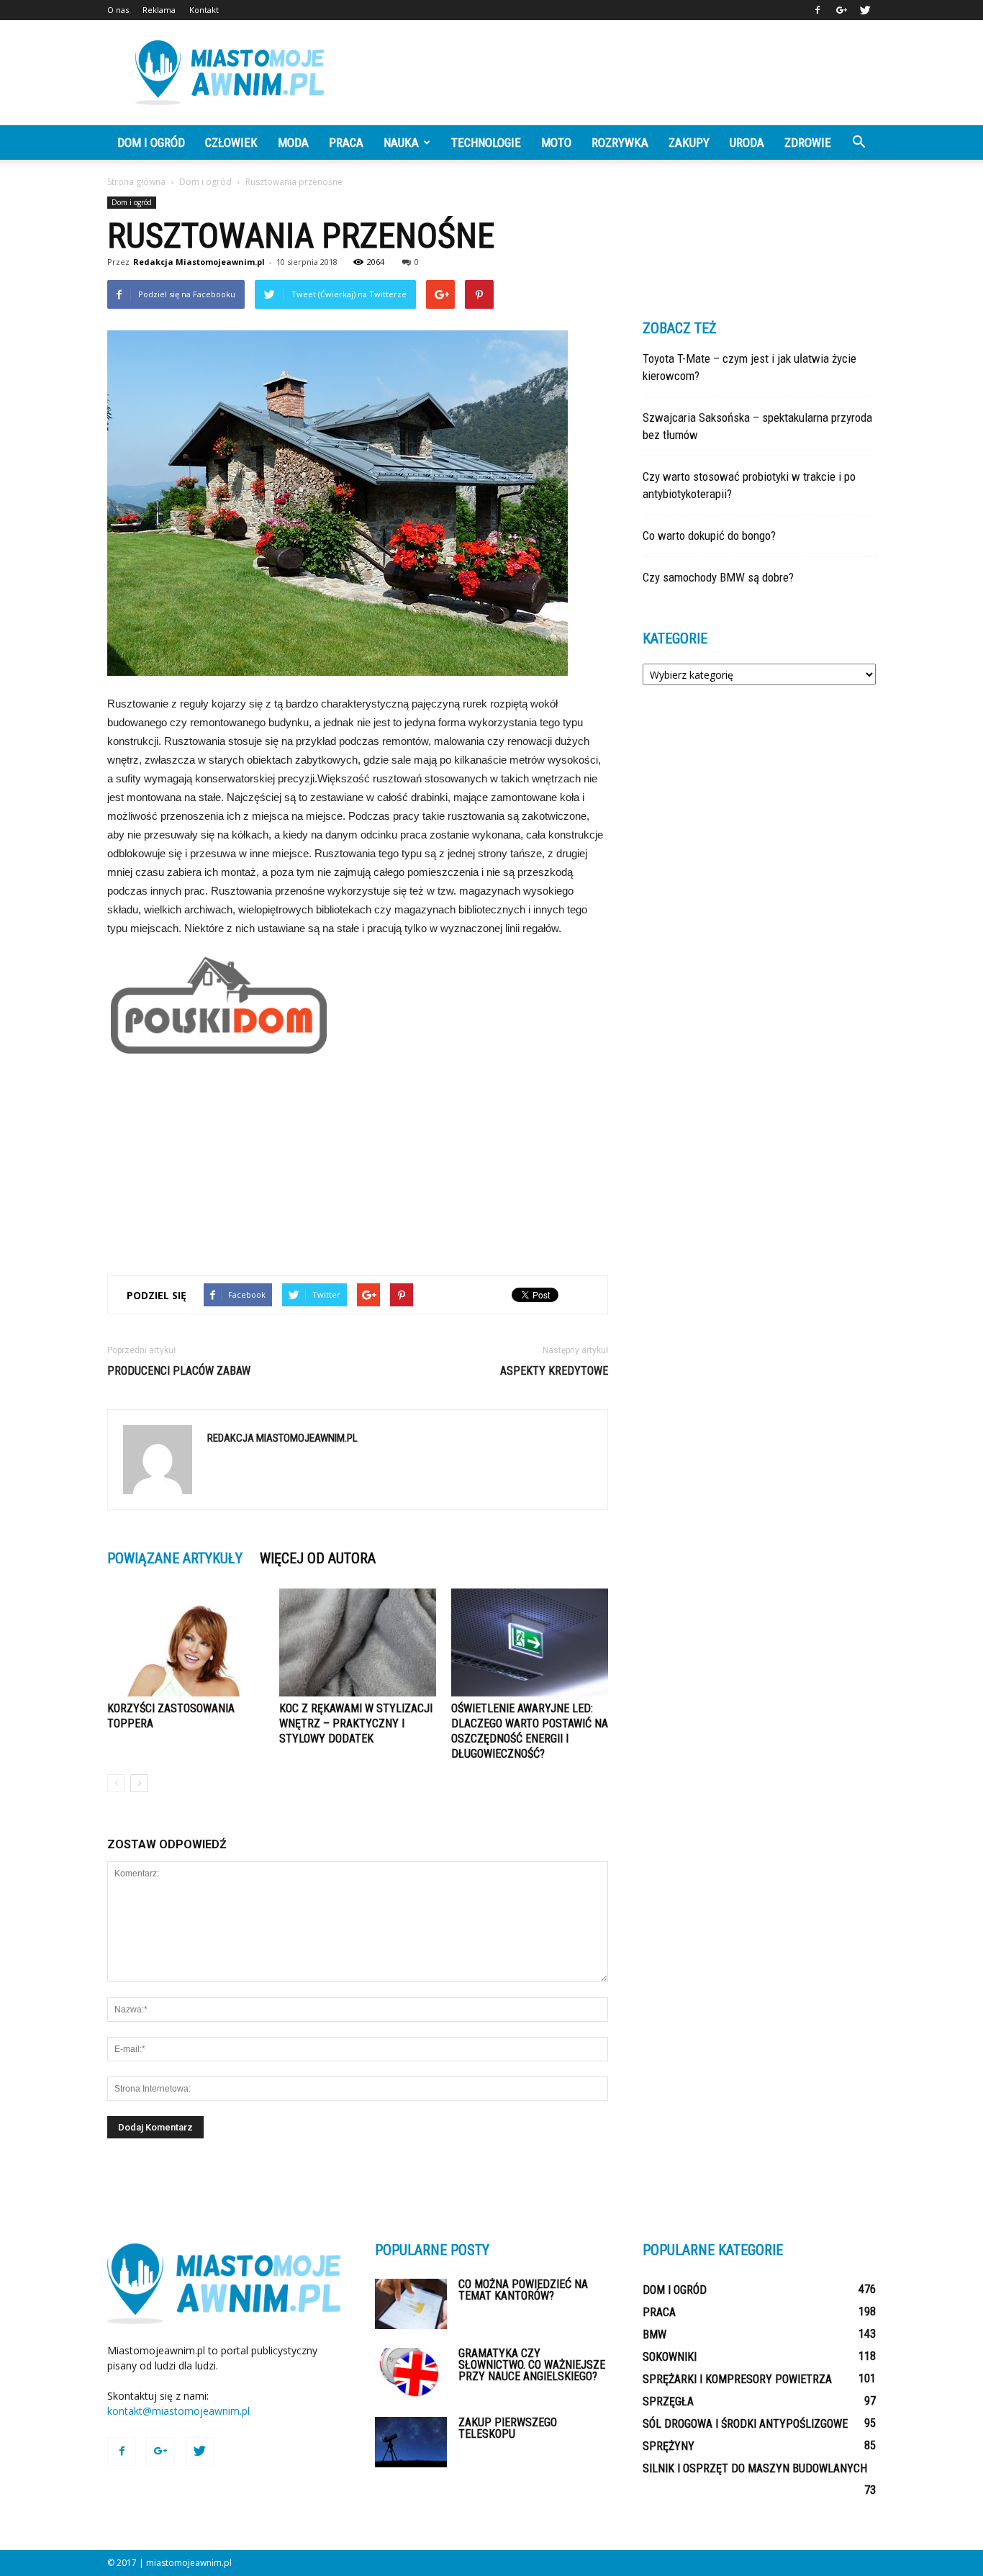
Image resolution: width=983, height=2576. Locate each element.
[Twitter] (865, 10)
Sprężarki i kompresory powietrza (737, 2379)
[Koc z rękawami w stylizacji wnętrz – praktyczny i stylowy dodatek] (358, 1642)
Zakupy (689, 143)
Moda (293, 143)
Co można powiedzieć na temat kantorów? (523, 2290)
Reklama (159, 10)
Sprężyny (669, 2446)
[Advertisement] (614, 73)
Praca (346, 143)
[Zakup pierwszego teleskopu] (411, 2442)
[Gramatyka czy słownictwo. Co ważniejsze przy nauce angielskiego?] (411, 2373)
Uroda (747, 143)
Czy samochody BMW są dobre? (718, 577)
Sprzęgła (668, 2401)
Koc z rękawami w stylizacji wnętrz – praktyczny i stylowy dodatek (356, 1723)
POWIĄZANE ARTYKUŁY (175, 1558)
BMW (654, 2335)
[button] (859, 143)
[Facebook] (817, 10)
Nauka (401, 143)
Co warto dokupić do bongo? (709, 535)
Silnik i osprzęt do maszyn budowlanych (755, 2468)
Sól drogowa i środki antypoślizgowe (745, 2424)
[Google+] (841, 10)
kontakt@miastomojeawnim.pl (178, 2411)
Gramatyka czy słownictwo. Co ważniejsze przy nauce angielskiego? (532, 2365)
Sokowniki (670, 2357)
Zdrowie (808, 143)
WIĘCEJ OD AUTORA (318, 1558)
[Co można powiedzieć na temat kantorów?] (411, 2304)
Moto (556, 143)
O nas (118, 10)
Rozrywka (620, 143)
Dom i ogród (151, 143)
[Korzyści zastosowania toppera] (186, 1642)
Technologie (486, 143)
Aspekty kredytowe (554, 1371)
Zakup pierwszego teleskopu (508, 2428)
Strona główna (136, 182)
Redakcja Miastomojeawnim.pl (199, 262)
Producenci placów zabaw (179, 1371)
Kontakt (204, 10)
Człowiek (231, 143)
